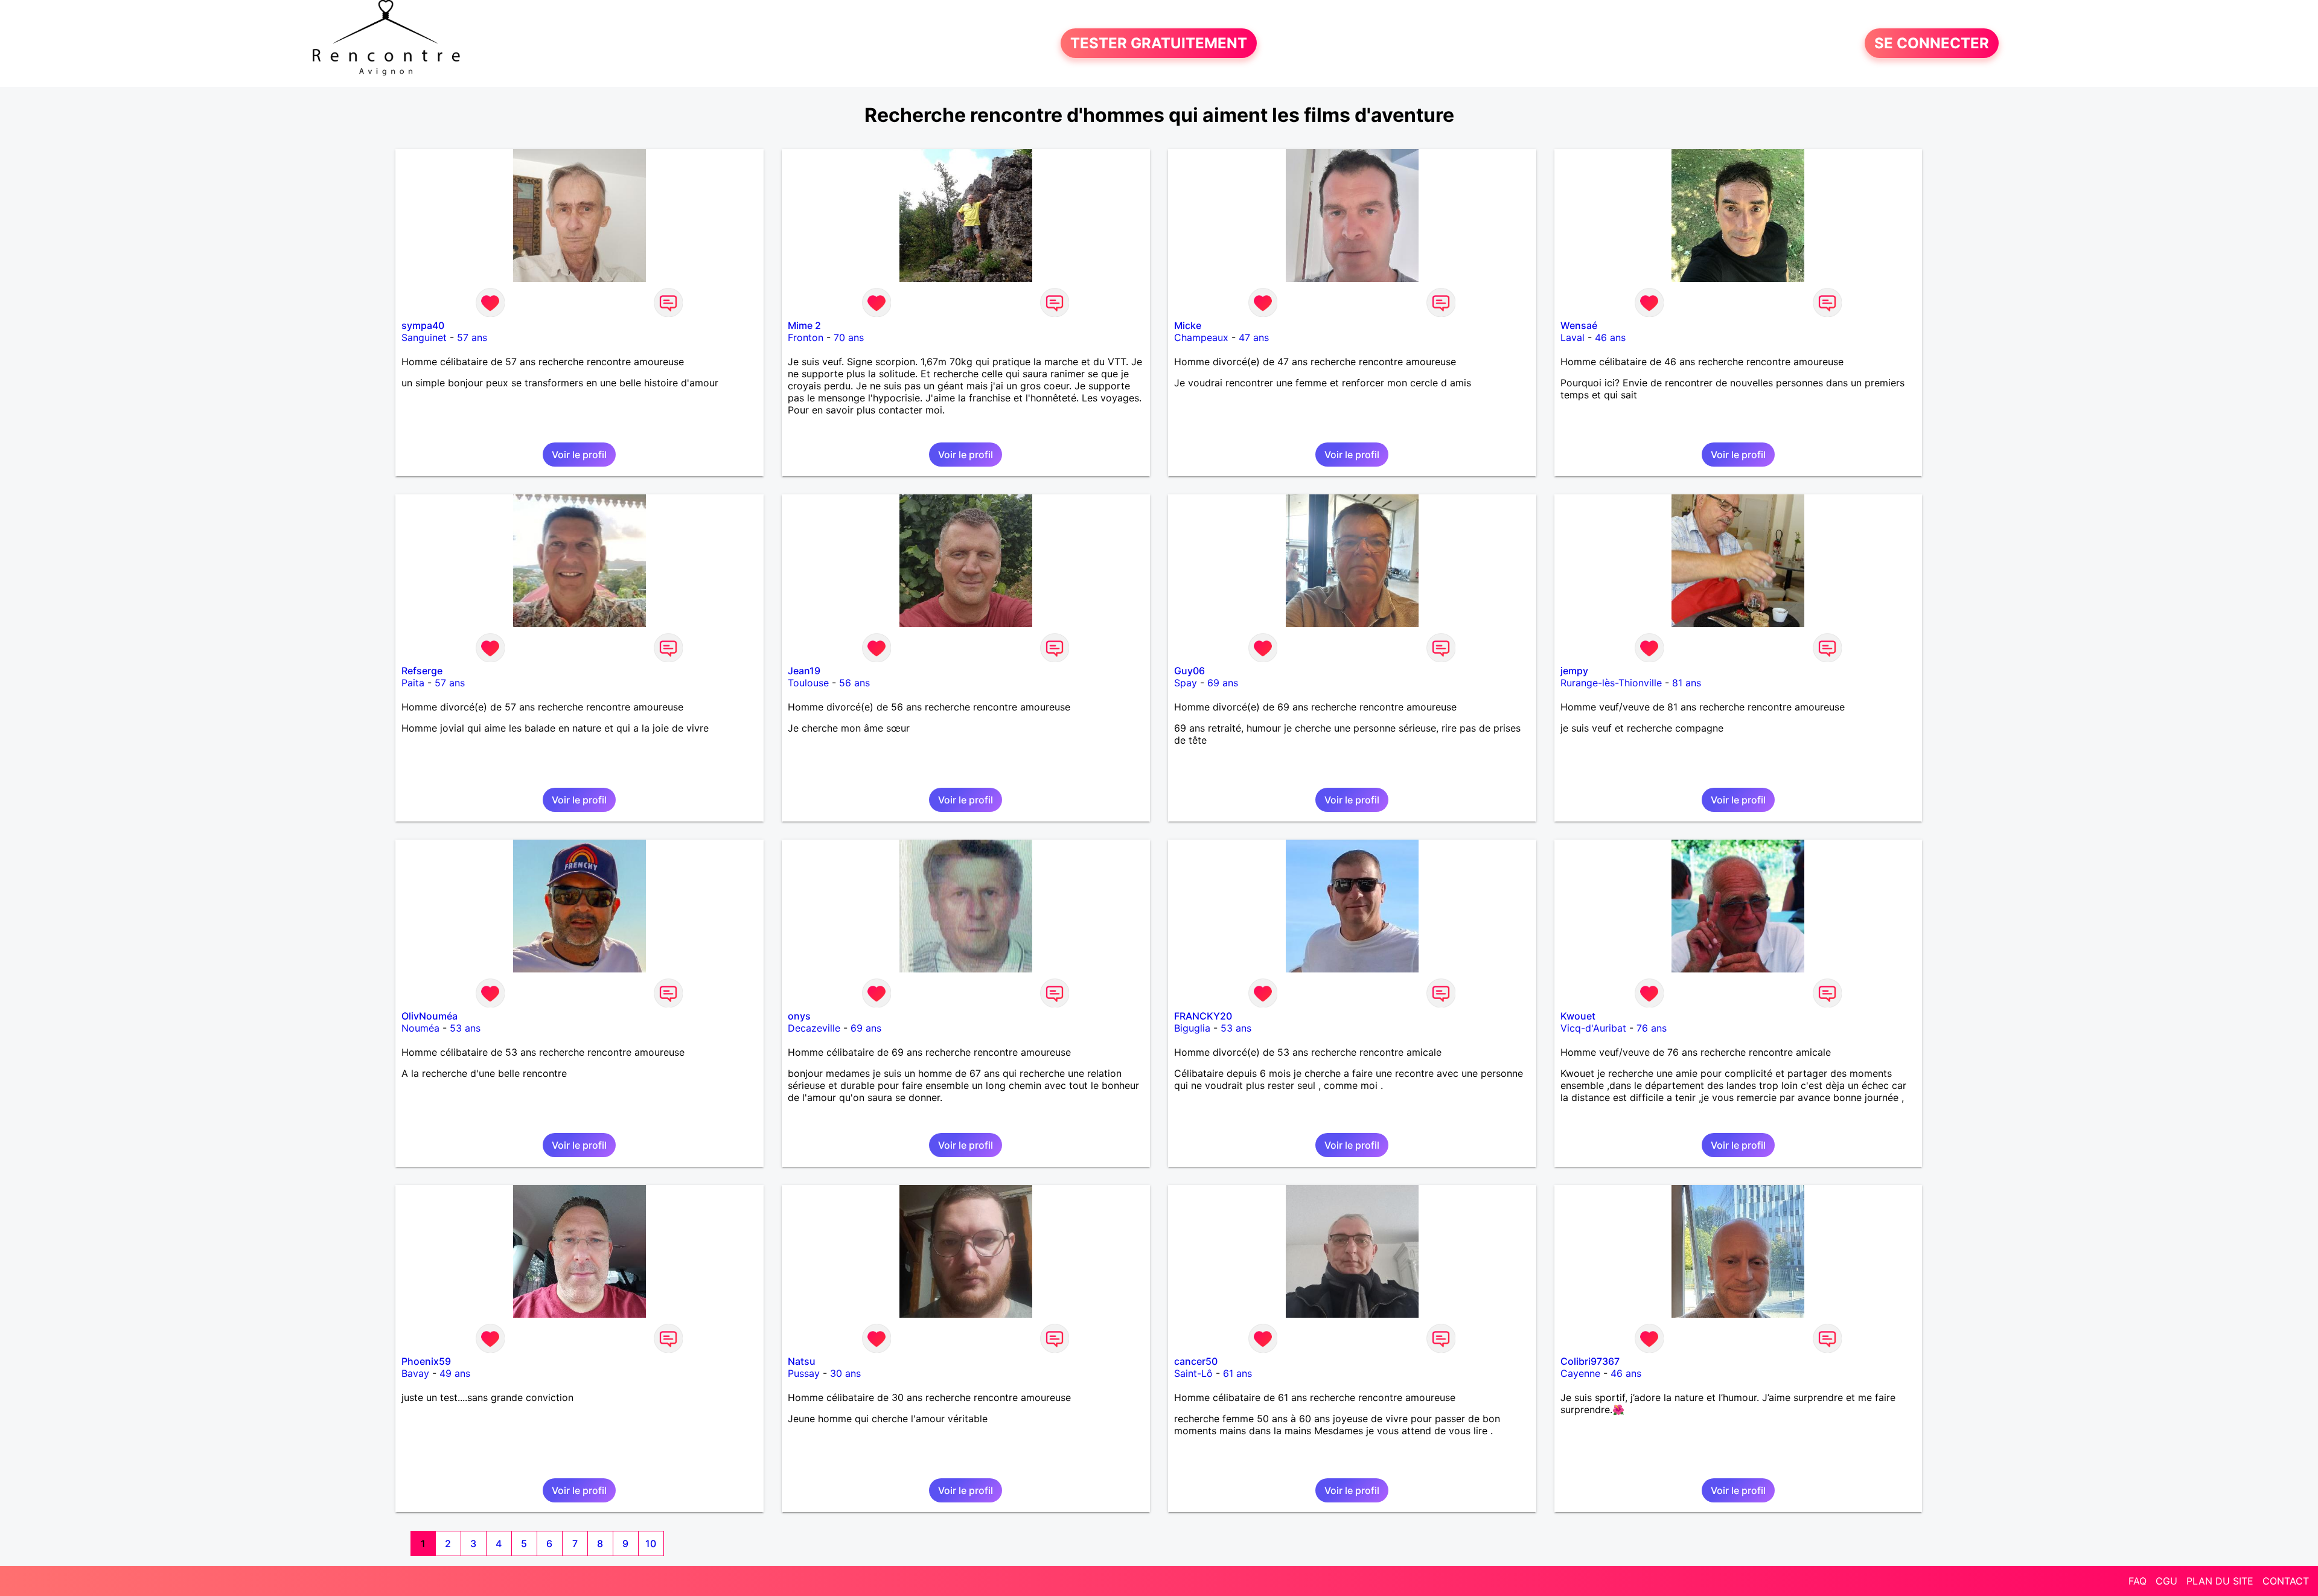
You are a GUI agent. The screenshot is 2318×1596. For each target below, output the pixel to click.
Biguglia (1192, 1028)
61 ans (1237, 1373)
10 (651, 1543)
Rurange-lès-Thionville (1611, 683)
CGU (2166, 1581)
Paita (413, 683)
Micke (1188, 325)
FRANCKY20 (1203, 1016)
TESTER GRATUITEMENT (1159, 43)
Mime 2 (804, 325)
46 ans (1610, 337)
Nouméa (420, 1028)
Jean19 (804, 671)
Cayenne (1580, 1373)
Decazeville (814, 1028)
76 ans (1652, 1028)
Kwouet (1578, 1016)
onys (799, 1016)
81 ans (1687, 683)
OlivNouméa (429, 1016)
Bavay (415, 1373)
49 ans (455, 1373)
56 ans (854, 683)
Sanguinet (424, 337)
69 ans (1223, 683)
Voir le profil (579, 455)
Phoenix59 (426, 1361)
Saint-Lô (1193, 1373)
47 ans (1254, 337)
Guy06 (1189, 671)
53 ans (465, 1028)
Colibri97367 (1590, 1361)
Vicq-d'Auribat (1593, 1028)
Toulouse (808, 683)
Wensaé (1579, 325)
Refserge (422, 671)
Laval (1572, 337)
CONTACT (2286, 1581)
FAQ (2138, 1581)
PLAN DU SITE (2220, 1581)
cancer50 (1196, 1361)
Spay (1186, 683)
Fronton (806, 337)
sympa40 (423, 325)
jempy (1574, 671)
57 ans (472, 337)
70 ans (849, 337)
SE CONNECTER (1932, 43)
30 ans (845, 1373)
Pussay (804, 1373)
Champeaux (1201, 337)
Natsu (802, 1361)
